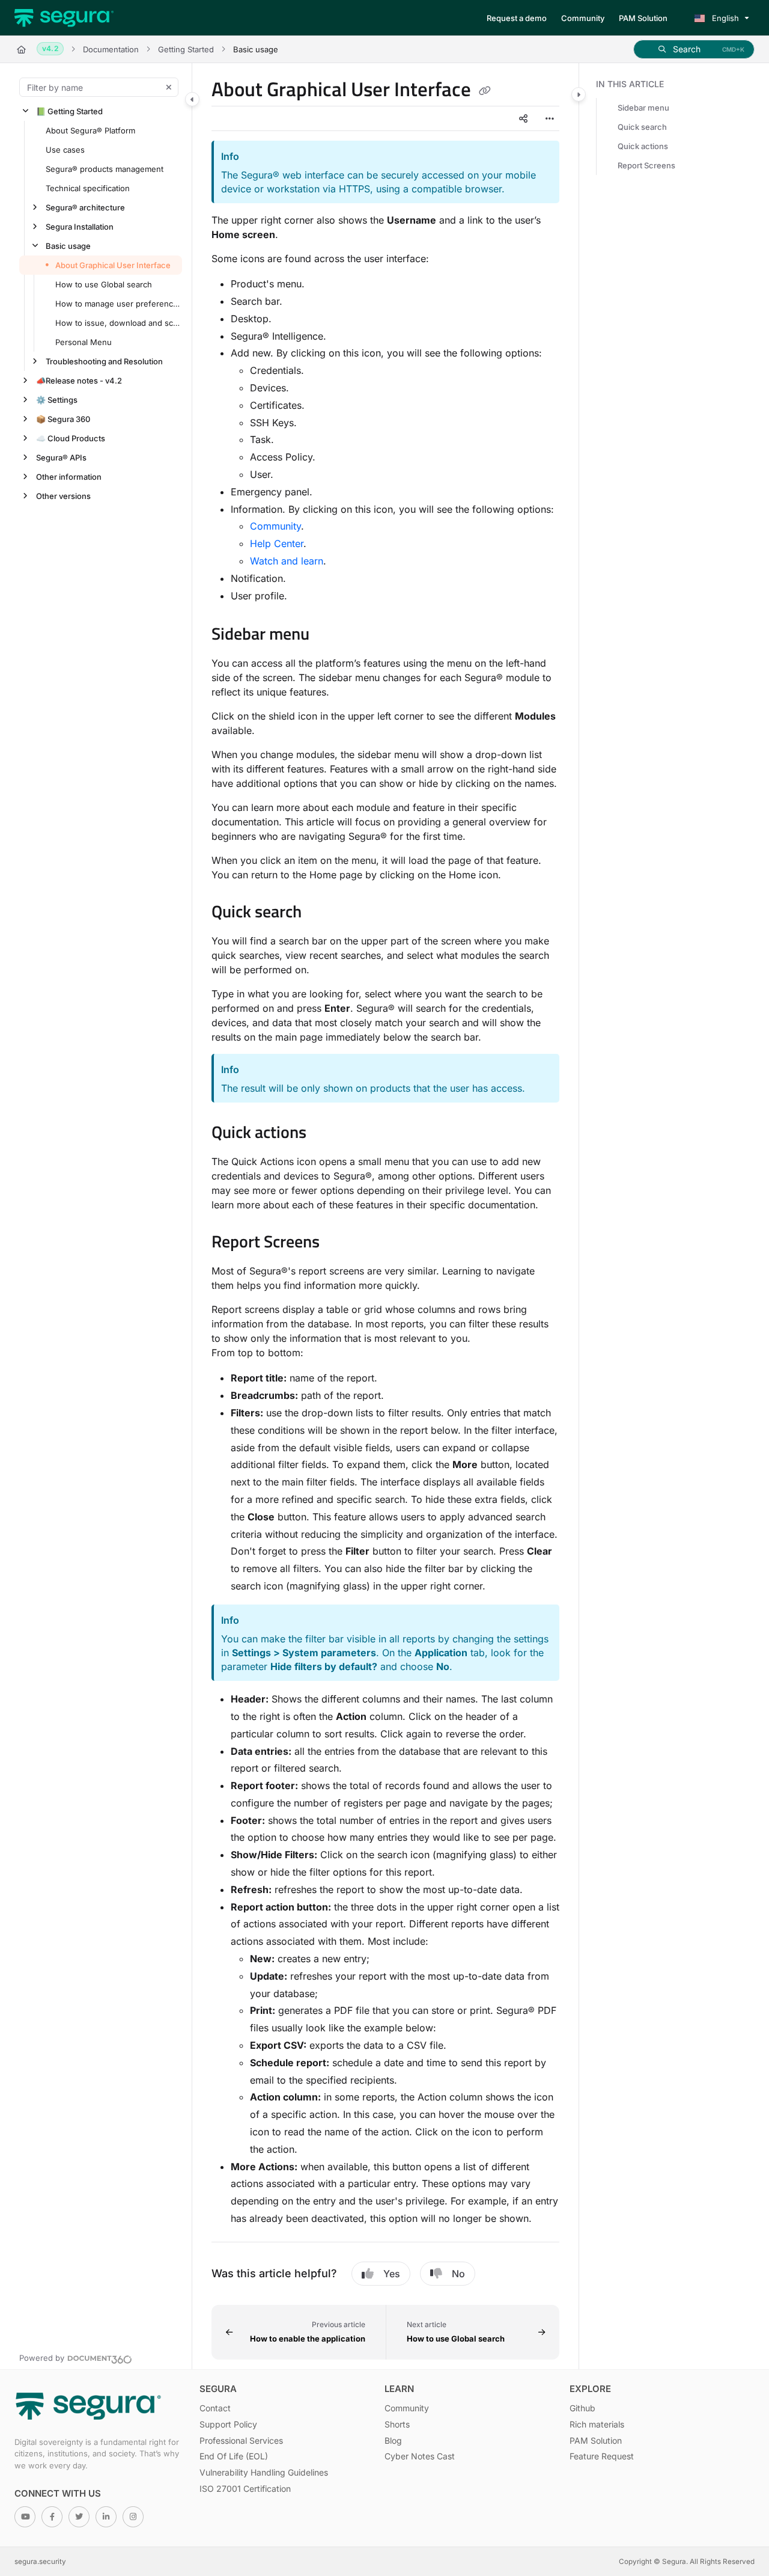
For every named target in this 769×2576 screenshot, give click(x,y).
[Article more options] (550, 118)
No (458, 2274)
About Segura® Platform (90, 130)
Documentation (111, 49)
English (724, 18)
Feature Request (602, 2456)
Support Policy (228, 2424)
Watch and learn (287, 561)
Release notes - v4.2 (79, 381)
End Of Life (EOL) (234, 2456)
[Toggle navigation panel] (192, 99)
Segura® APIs (61, 457)
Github (582, 2408)
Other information (69, 477)
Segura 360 (63, 419)
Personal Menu (84, 342)
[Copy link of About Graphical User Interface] (485, 91)
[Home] (64, 18)
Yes (392, 2274)
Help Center (277, 543)
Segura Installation (80, 227)
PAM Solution (596, 2440)
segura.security (40, 2562)
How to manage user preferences (117, 304)
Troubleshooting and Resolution (104, 361)
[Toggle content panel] (579, 94)
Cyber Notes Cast (420, 2456)
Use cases (65, 150)
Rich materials (597, 2424)
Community (275, 526)
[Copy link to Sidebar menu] (329, 635)
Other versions (63, 496)
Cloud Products (71, 438)
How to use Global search (104, 284)
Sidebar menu (643, 108)
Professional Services (241, 2440)
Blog (393, 2440)
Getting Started (186, 49)
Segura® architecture (85, 207)
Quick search (642, 127)
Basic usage (68, 246)
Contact (215, 2408)
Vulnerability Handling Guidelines (264, 2472)
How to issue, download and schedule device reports (117, 323)
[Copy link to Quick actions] (326, 1134)
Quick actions (643, 146)
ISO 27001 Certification (245, 2489)
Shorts (397, 2424)
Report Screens (646, 165)
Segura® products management (105, 169)
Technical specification (88, 188)
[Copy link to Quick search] (321, 913)
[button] (694, 49)
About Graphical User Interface (113, 265)
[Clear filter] (169, 87)
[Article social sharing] (523, 118)
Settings (57, 400)
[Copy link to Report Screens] (339, 1243)
